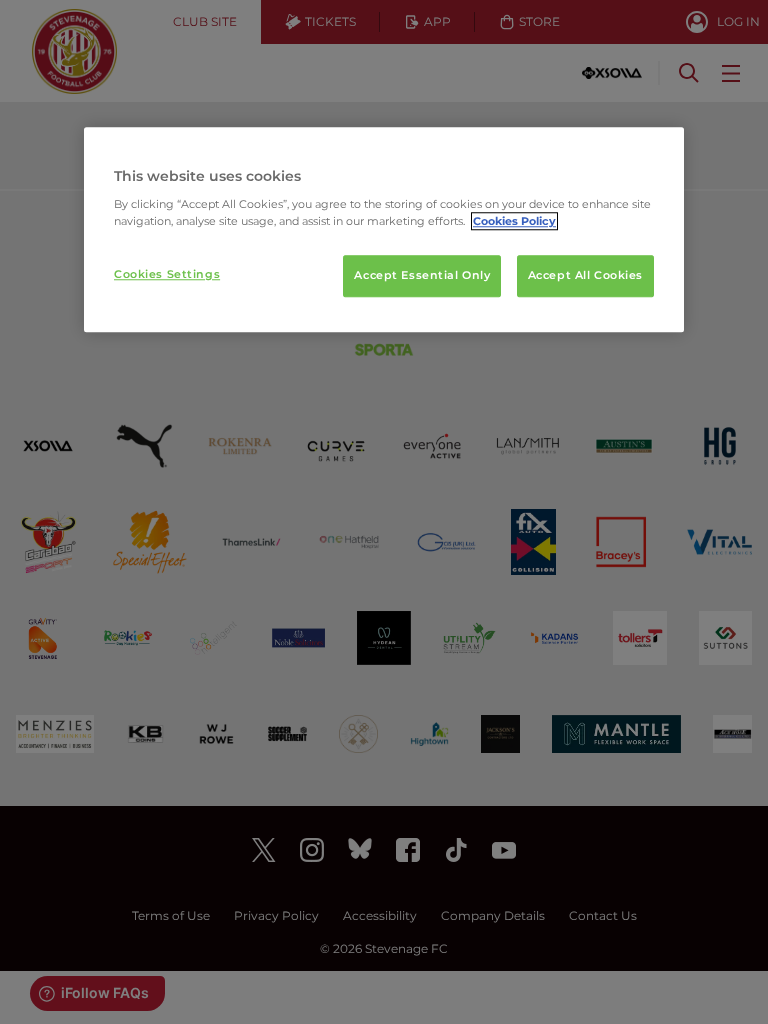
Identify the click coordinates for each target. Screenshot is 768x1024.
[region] (384, 230)
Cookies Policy (514, 222)
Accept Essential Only (422, 276)
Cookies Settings (167, 275)
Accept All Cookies (585, 276)
